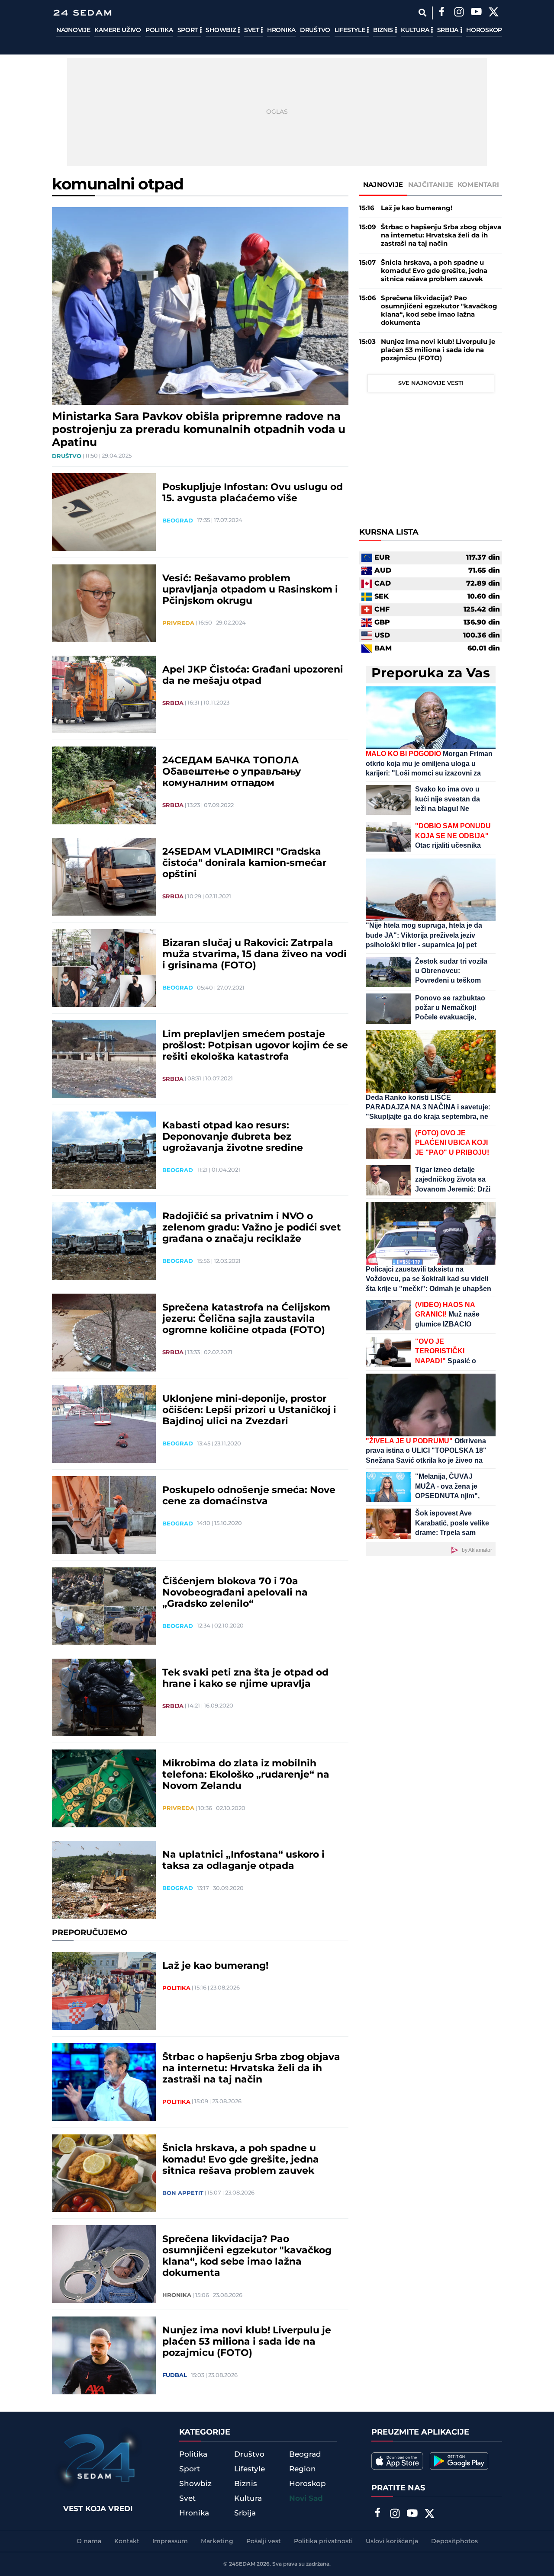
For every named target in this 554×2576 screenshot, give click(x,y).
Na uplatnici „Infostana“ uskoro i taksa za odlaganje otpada (243, 1861)
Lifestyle (351, 30)
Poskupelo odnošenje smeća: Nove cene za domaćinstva (249, 1496)
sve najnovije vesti (431, 383)
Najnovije (73, 30)
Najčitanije (431, 185)
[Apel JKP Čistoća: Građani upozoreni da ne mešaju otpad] (104, 695)
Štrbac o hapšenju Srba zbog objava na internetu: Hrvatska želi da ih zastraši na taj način (251, 2069)
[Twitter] (493, 13)
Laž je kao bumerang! (215, 1966)
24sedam (242, 2564)
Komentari (478, 185)
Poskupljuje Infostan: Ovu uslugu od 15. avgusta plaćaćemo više (253, 493)
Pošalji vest (264, 2541)
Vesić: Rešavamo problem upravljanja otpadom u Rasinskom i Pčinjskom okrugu (250, 590)
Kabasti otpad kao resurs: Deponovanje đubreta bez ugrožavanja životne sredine (233, 1137)
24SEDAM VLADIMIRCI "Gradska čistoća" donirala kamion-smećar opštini (244, 863)
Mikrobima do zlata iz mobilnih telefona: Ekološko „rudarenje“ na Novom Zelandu (246, 1775)
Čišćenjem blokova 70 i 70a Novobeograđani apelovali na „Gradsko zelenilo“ (235, 1593)
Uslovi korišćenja (392, 2541)
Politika (159, 30)
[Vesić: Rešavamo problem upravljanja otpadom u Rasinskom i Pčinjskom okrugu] (104, 603)
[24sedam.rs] (82, 13)
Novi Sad (306, 2499)
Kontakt (127, 2541)
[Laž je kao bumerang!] (104, 1991)
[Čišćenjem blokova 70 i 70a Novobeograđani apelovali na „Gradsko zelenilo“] (104, 1606)
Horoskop (484, 30)
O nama (89, 2541)
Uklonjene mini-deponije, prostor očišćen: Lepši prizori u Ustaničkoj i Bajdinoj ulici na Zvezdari (249, 1410)
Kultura (416, 30)
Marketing (217, 2541)
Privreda (178, 623)
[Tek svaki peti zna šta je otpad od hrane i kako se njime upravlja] (104, 1698)
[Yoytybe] (476, 13)
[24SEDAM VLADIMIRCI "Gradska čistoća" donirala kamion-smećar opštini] (104, 877)
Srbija (449, 30)
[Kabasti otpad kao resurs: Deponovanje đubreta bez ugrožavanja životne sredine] (104, 1150)
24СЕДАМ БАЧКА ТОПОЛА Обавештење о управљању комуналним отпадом (232, 772)
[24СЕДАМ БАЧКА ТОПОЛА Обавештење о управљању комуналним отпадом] (104, 785)
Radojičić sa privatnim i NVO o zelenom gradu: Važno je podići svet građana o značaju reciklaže (252, 1228)
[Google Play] (459, 2461)
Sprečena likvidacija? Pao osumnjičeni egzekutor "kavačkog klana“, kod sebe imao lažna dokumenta (247, 2256)
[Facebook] (441, 13)
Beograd (178, 521)
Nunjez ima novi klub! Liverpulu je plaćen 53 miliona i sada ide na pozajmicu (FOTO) (247, 2342)
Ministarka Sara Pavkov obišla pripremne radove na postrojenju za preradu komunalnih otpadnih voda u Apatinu (199, 430)
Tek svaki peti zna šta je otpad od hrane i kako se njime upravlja (245, 1679)
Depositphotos (454, 2541)
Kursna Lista (389, 532)
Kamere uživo (118, 30)
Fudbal (175, 2375)
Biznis (384, 30)
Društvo (315, 30)
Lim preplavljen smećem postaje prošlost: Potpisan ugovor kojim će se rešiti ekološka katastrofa (255, 1046)
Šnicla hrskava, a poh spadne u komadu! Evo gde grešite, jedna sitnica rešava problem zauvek (241, 2160)
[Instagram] (459, 13)
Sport (188, 30)
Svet (253, 30)
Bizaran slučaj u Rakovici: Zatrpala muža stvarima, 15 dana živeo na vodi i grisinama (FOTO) (254, 955)
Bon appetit (183, 2193)
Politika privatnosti (323, 2541)
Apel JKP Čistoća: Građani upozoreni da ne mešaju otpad (253, 676)
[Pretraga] (422, 13)
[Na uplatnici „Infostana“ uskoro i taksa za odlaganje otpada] (104, 1880)
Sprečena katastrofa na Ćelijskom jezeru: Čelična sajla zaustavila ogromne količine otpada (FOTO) (246, 1319)
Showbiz (222, 30)
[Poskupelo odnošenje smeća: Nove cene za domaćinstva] (104, 1515)
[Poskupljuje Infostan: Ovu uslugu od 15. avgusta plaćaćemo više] (104, 512)
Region (303, 2469)
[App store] (397, 2461)
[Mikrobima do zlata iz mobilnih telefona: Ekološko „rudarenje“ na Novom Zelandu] (104, 1788)
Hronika (281, 30)
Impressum (170, 2541)
